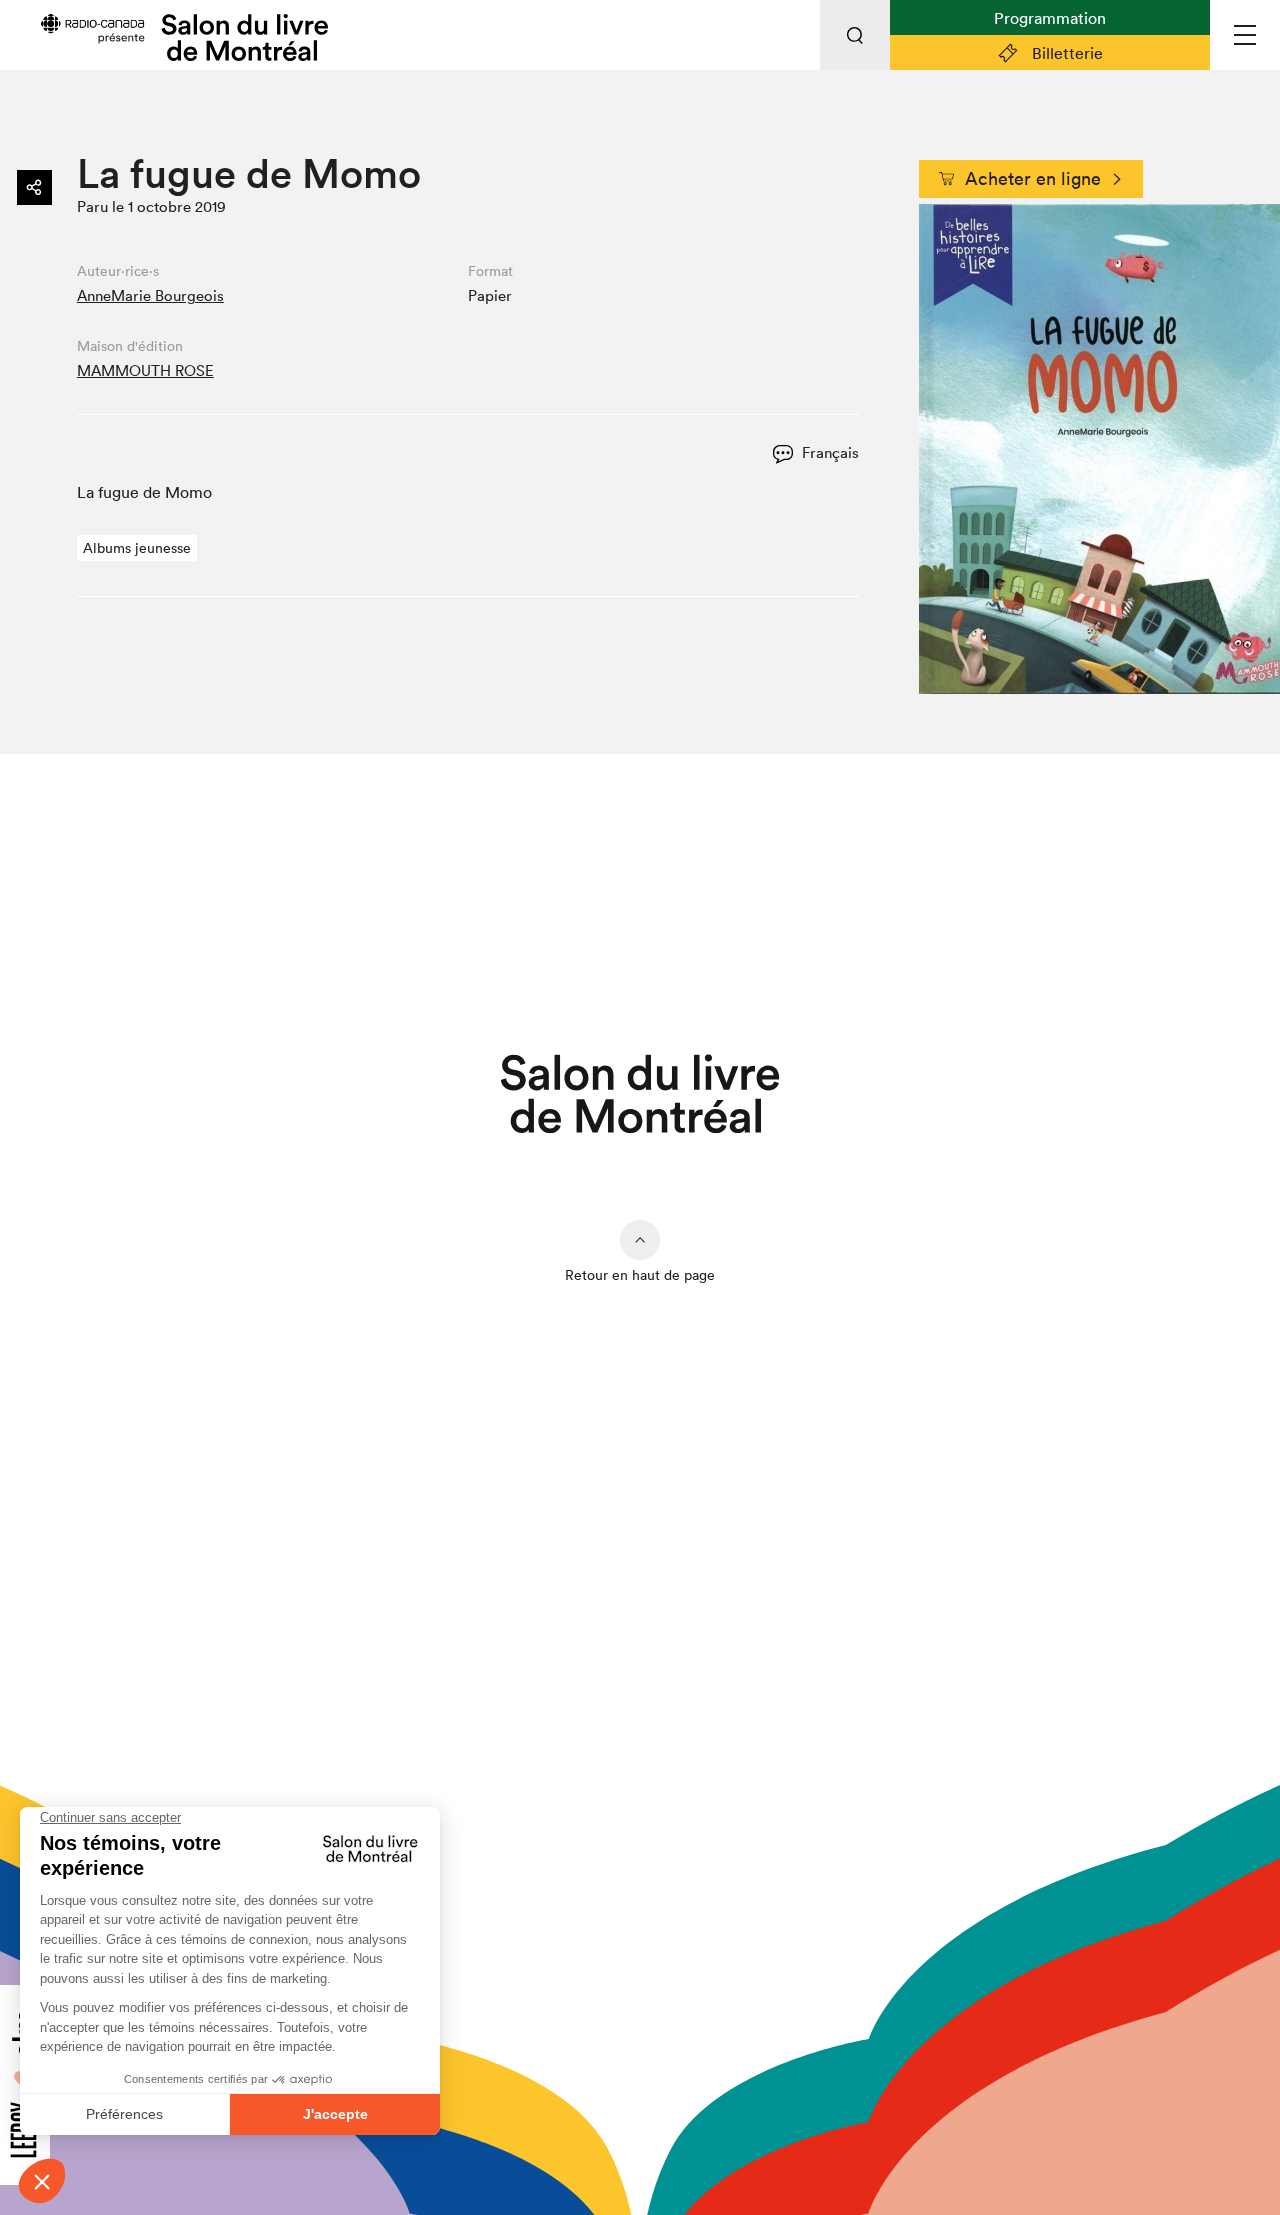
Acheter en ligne (1033, 178)
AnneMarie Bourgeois (150, 295)
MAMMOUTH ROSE (145, 370)
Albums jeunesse (137, 548)
